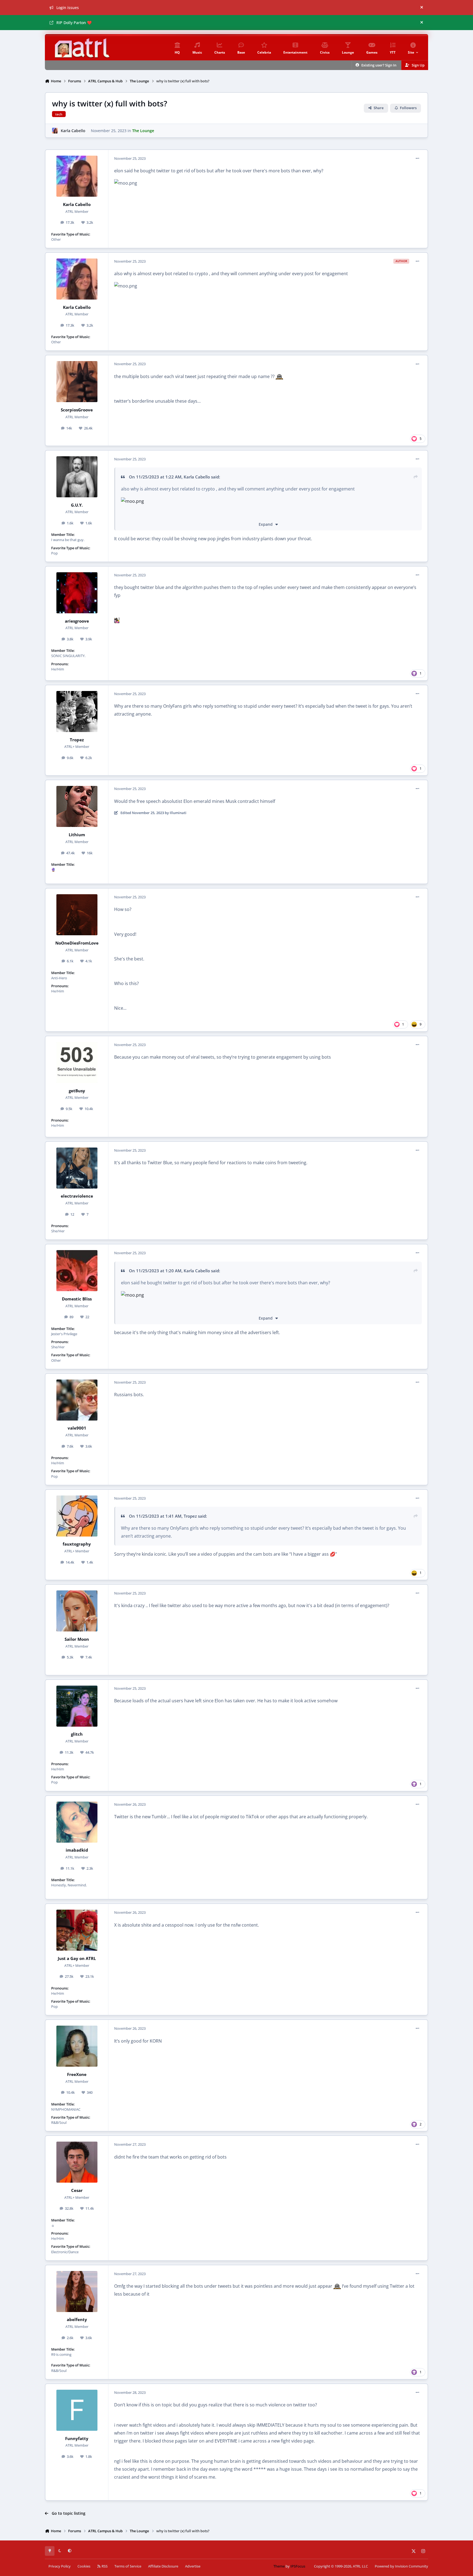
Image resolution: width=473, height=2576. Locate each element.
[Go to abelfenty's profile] (77, 2292)
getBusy (77, 1091)
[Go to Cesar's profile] (77, 2162)
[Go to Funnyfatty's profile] (77, 2410)
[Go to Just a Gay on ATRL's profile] (77, 1930)
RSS (104, 2566)
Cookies (84, 2566)
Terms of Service (128, 2566)
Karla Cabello (73, 131)
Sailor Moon (77, 1639)
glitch (77, 1734)
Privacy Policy (60, 2566)
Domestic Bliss (77, 1299)
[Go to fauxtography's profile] (77, 1516)
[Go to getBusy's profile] (77, 1062)
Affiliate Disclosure (163, 2566)
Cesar (77, 2190)
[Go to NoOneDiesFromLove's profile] (77, 915)
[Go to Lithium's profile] (77, 806)
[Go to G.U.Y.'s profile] (77, 477)
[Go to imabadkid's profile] (77, 1822)
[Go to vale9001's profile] (77, 1400)
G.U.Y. (77, 505)
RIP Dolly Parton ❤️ (74, 23)
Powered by (401, 2566)
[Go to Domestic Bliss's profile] (77, 1271)
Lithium (77, 835)
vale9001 (77, 1428)
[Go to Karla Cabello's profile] (55, 131)
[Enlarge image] (137, 513)
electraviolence (77, 1196)
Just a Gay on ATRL (77, 1958)
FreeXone (77, 2074)
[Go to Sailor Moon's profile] (77, 1611)
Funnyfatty (77, 2439)
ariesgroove (77, 621)
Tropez (77, 740)
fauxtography (77, 1544)
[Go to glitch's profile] (77, 1706)
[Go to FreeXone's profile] (77, 2046)
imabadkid (77, 1850)
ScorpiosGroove (77, 410)
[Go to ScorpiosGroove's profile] (77, 382)
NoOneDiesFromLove (77, 943)
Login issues (68, 8)
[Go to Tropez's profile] (77, 711)
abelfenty (77, 2320)
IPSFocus (298, 2566)
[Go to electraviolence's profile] (77, 1168)
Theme (279, 2566)
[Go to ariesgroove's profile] (77, 593)
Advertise (193, 2566)
